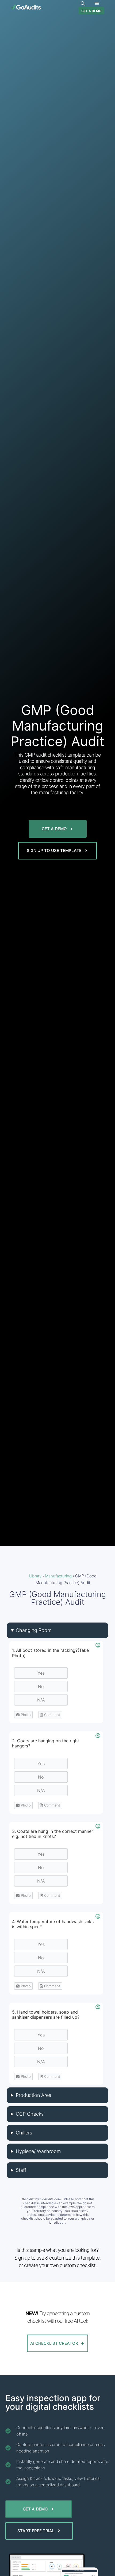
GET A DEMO (91, 11)
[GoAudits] (26, 7)
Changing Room (34, 1630)
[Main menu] (97, 3)
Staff (21, 2170)
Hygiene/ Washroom (38, 2151)
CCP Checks (30, 2114)
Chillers (24, 2133)
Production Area (34, 2095)
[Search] (83, 3)
